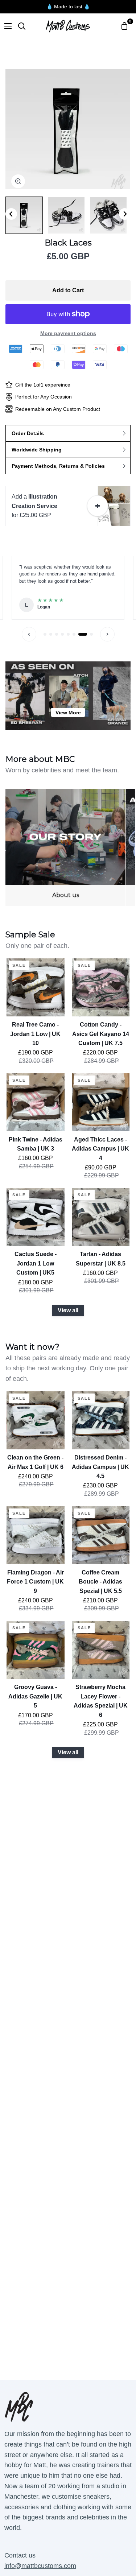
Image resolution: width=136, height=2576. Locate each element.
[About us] (66, 847)
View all (68, 1310)
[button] (24, 215)
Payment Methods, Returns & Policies (58, 466)
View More (68, 713)
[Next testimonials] (107, 634)
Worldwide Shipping (37, 450)
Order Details (28, 433)
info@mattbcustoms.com (40, 2566)
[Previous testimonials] (29, 634)
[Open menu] (6, 26)
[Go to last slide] (11, 214)
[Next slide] (125, 214)
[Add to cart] (98, 506)
